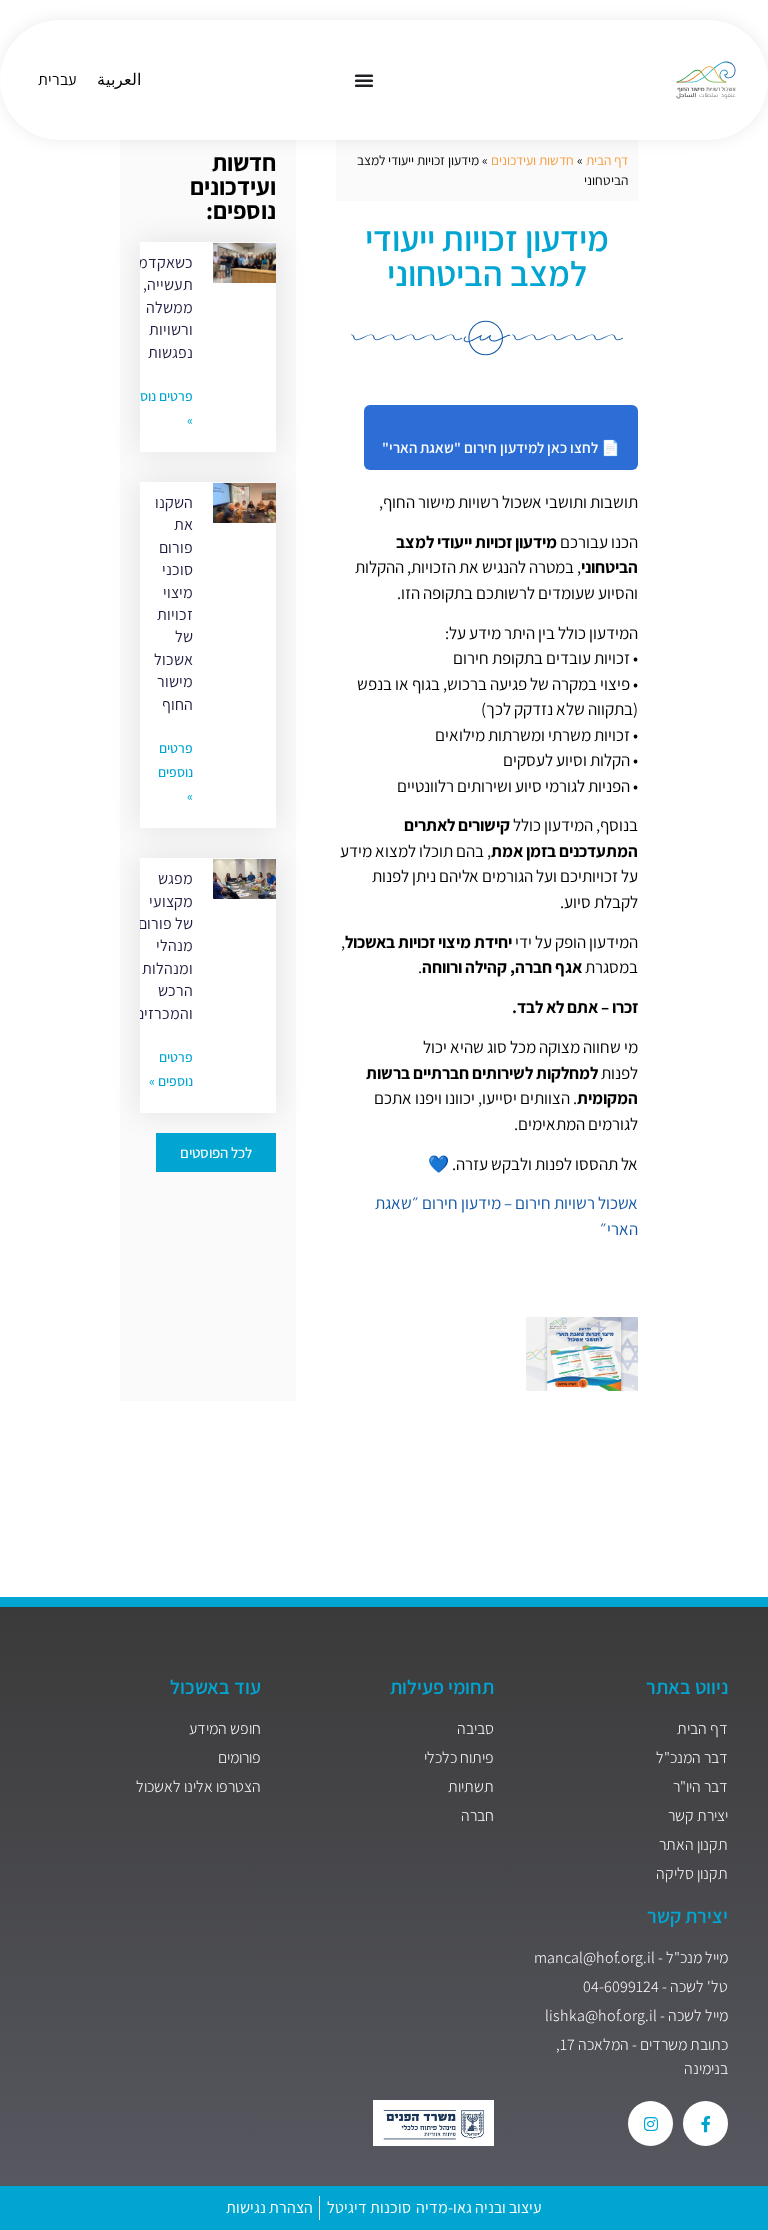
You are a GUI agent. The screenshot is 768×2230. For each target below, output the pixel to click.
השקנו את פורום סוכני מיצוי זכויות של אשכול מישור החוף (173, 603)
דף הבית (607, 160)
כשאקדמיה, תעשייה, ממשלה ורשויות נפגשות (157, 307)
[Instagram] (650, 2123)
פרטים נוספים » (175, 772)
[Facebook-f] (705, 2123)
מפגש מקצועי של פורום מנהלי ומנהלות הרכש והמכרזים (164, 945)
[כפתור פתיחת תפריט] (364, 80)
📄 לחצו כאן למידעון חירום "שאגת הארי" (501, 447)
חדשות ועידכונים (532, 160)
